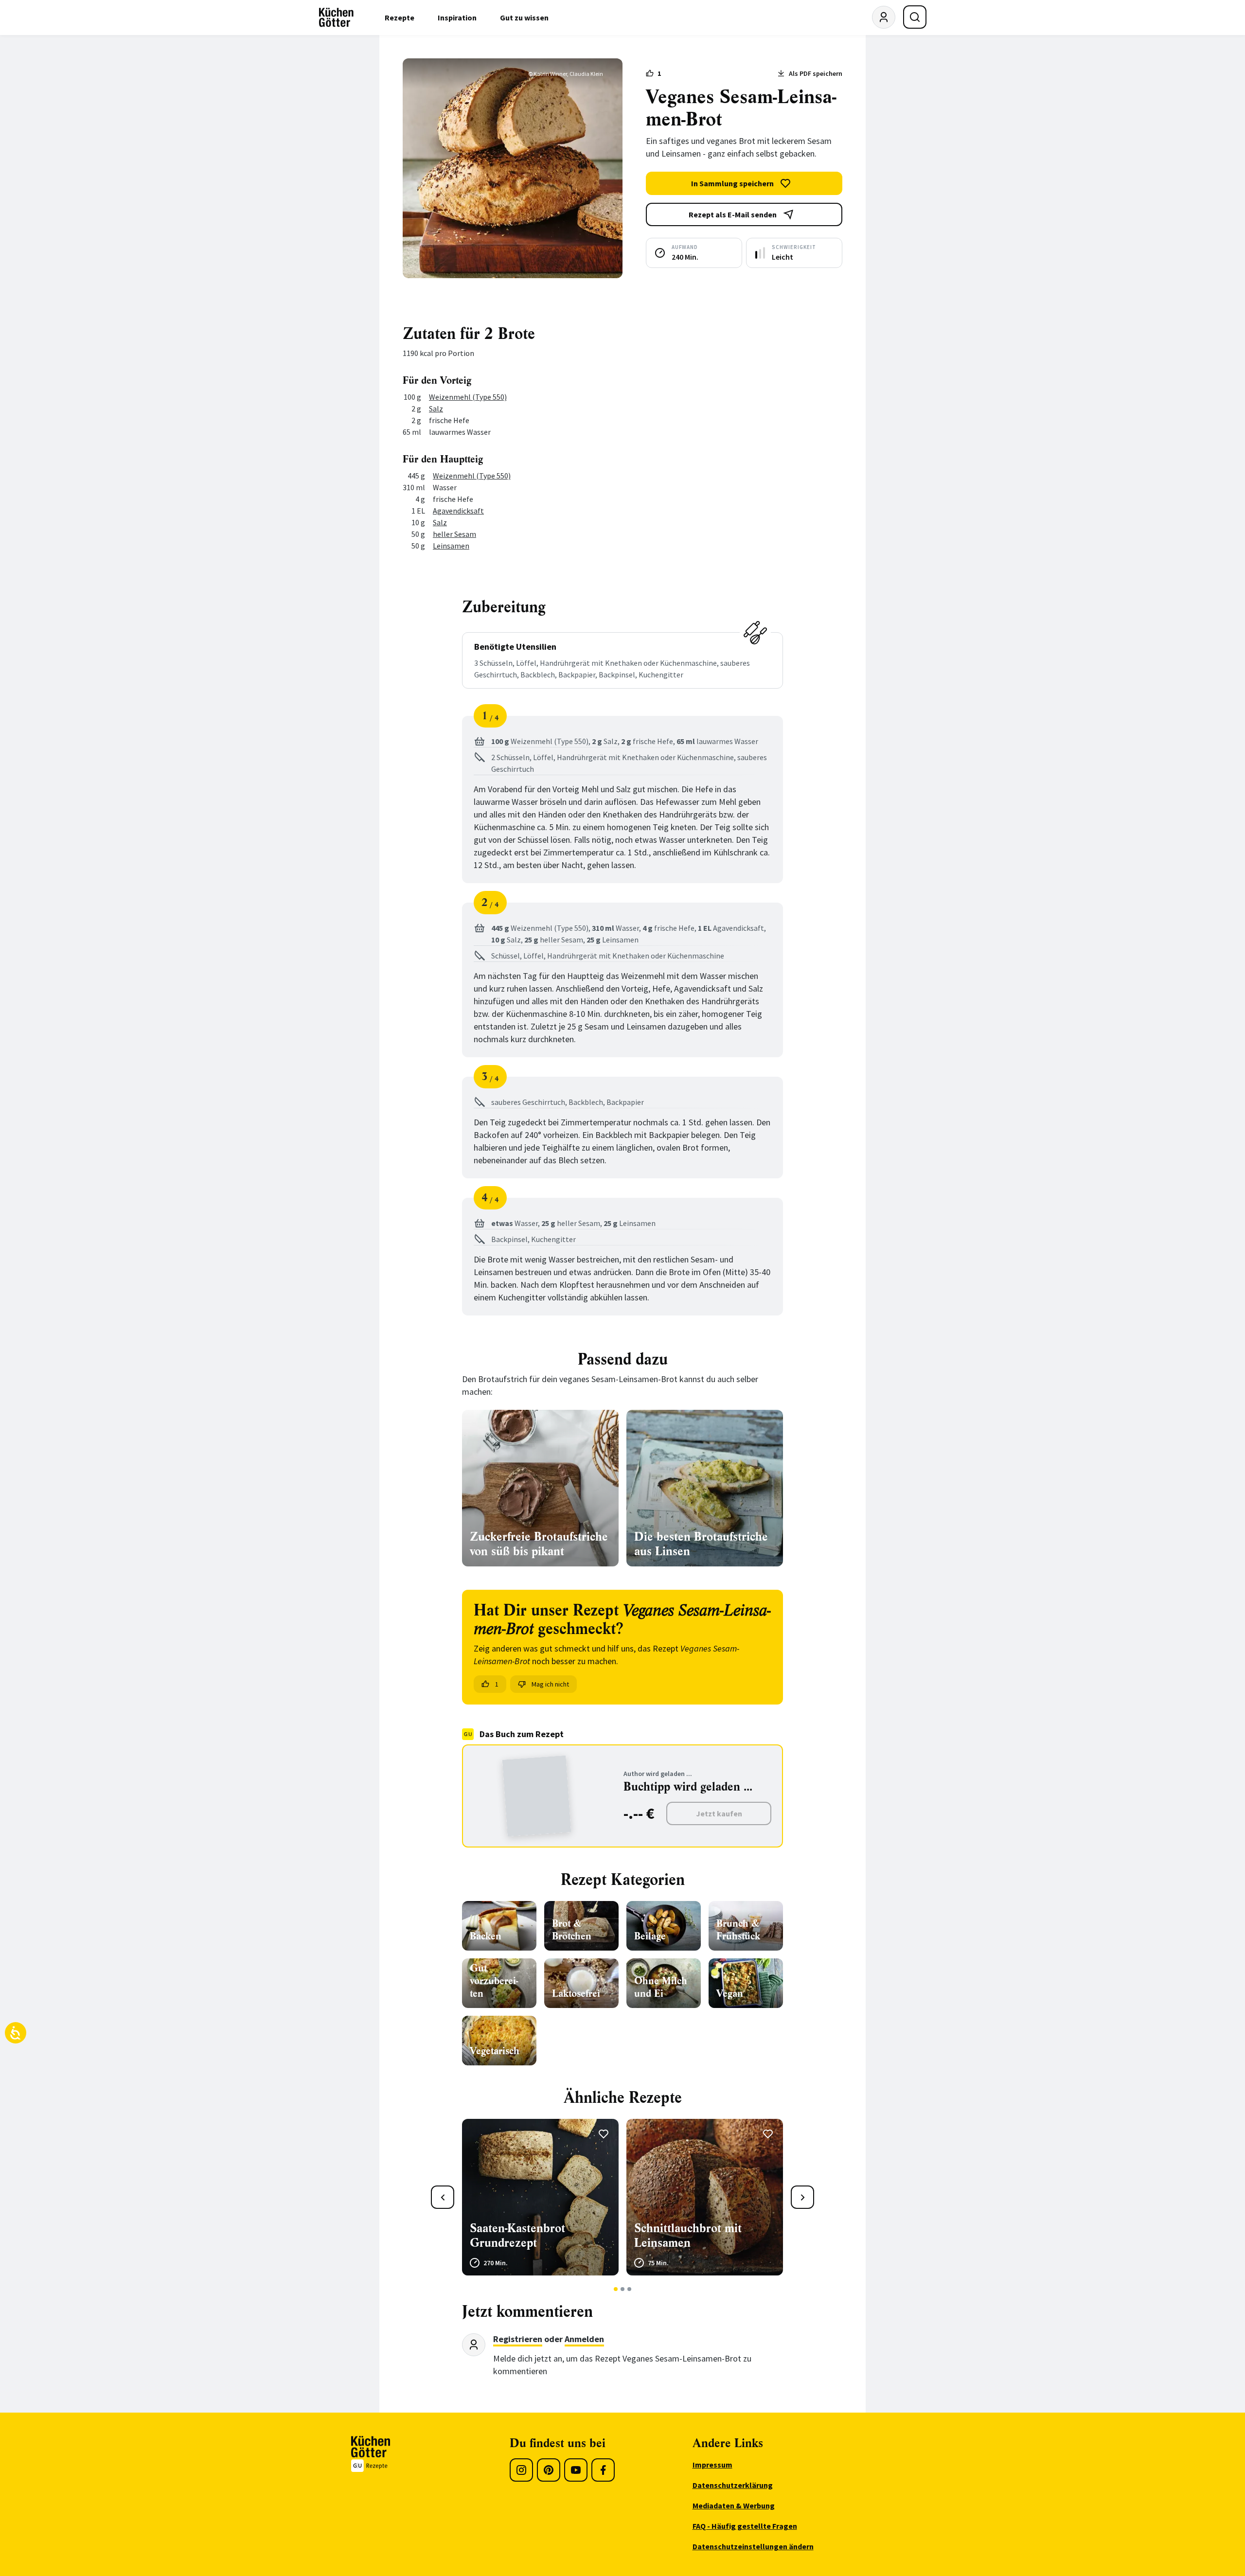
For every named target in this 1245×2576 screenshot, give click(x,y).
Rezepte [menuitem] (400, 18)
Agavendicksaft (458, 511)
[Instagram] (521, 2470)
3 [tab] (630, 2289)
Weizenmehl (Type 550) (468, 397)
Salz (436, 409)
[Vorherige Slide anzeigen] (443, 2197)
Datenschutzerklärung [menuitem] (733, 2485)
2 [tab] (623, 2289)
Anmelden (584, 2339)
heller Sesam (454, 534)
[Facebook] (603, 2470)
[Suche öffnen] (915, 17)
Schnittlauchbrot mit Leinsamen (688, 2236)
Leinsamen (451, 546)
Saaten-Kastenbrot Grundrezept (517, 2236)
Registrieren (518, 2339)
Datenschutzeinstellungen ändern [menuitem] (753, 2546)
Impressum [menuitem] (712, 2465)
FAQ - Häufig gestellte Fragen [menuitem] (745, 2526)
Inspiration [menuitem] (457, 18)
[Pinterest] (549, 2470)
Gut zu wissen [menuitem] (524, 18)
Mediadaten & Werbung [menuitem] (734, 2505)
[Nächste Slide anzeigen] (802, 2197)
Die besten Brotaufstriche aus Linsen (701, 1544)
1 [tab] (616, 2289)
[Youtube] (576, 2470)
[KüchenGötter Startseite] (336, 18)
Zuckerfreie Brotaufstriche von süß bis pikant (539, 1544)
